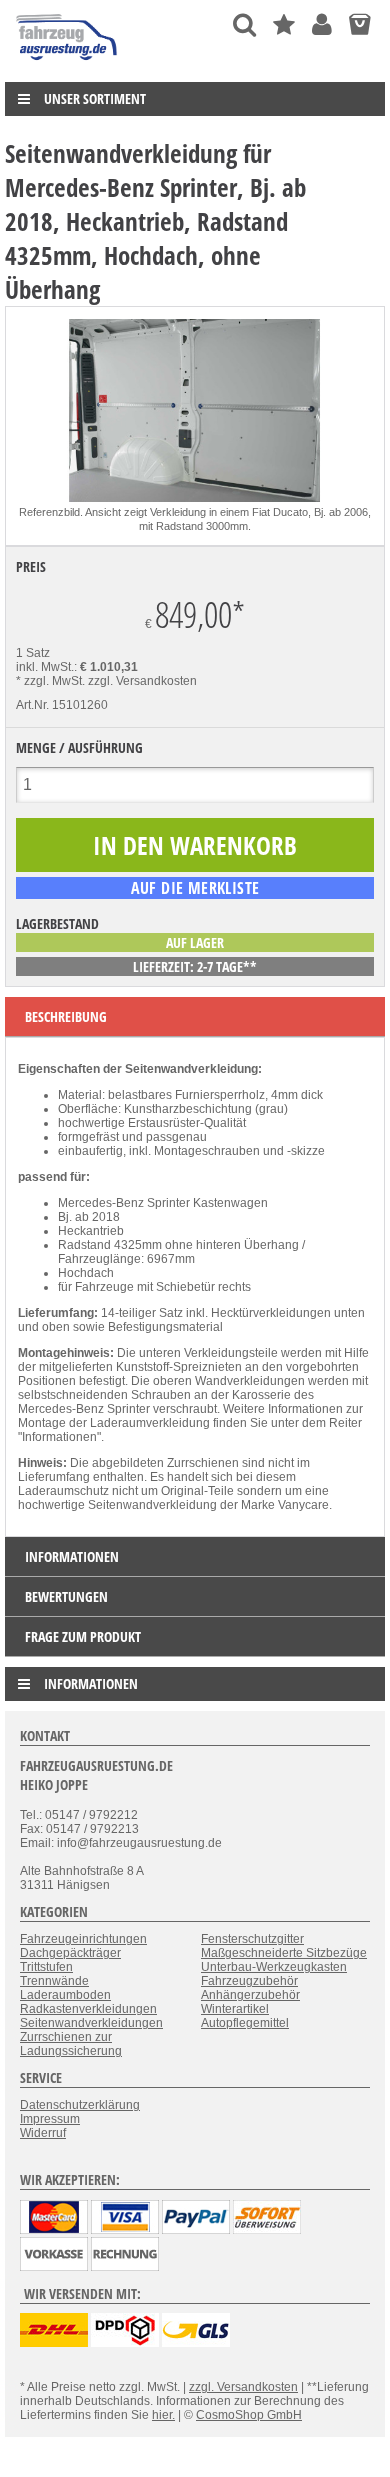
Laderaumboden (65, 1995)
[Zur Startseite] (67, 65)
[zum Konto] (322, 24)
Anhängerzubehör (250, 1995)
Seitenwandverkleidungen (91, 2023)
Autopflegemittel (245, 2023)
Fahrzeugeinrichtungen (83, 1939)
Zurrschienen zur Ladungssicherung (71, 2044)
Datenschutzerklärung (80, 2105)
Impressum (50, 2119)
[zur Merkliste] (284, 24)
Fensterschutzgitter (252, 1939)
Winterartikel (235, 2009)
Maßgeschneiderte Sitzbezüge (284, 1953)
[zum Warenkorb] (359, 24)
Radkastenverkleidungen (88, 2009)
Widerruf (43, 2133)
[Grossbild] (195, 498)
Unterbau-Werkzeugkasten (274, 1967)
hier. (163, 2415)
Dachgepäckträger (70, 1953)
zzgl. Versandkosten (142, 681)
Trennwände (54, 1981)
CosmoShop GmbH (249, 2415)
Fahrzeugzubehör (249, 1981)
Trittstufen (46, 1967)
